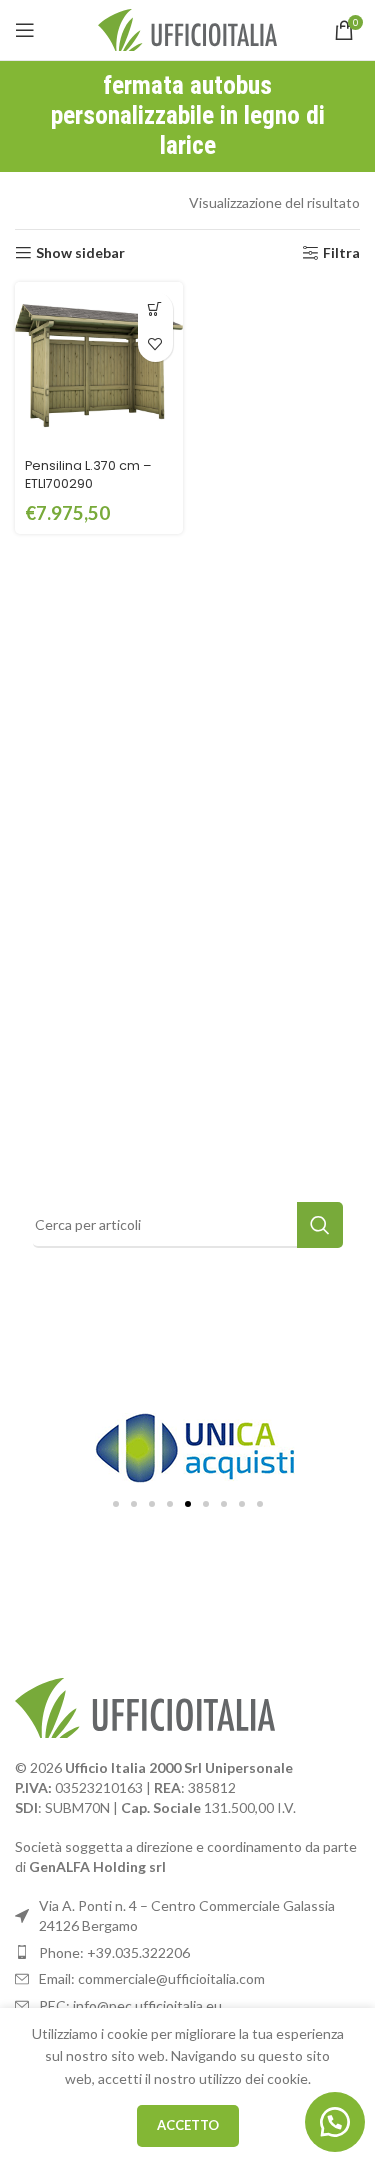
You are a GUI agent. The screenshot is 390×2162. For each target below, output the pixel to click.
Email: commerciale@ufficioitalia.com (152, 1978)
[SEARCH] (320, 1225)
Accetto (188, 2125)
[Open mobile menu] (25, 30)
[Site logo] (187, 28)
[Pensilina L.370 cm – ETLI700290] (99, 366)
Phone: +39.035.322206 (114, 1952)
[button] (155, 309)
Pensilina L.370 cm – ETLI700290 (88, 474)
